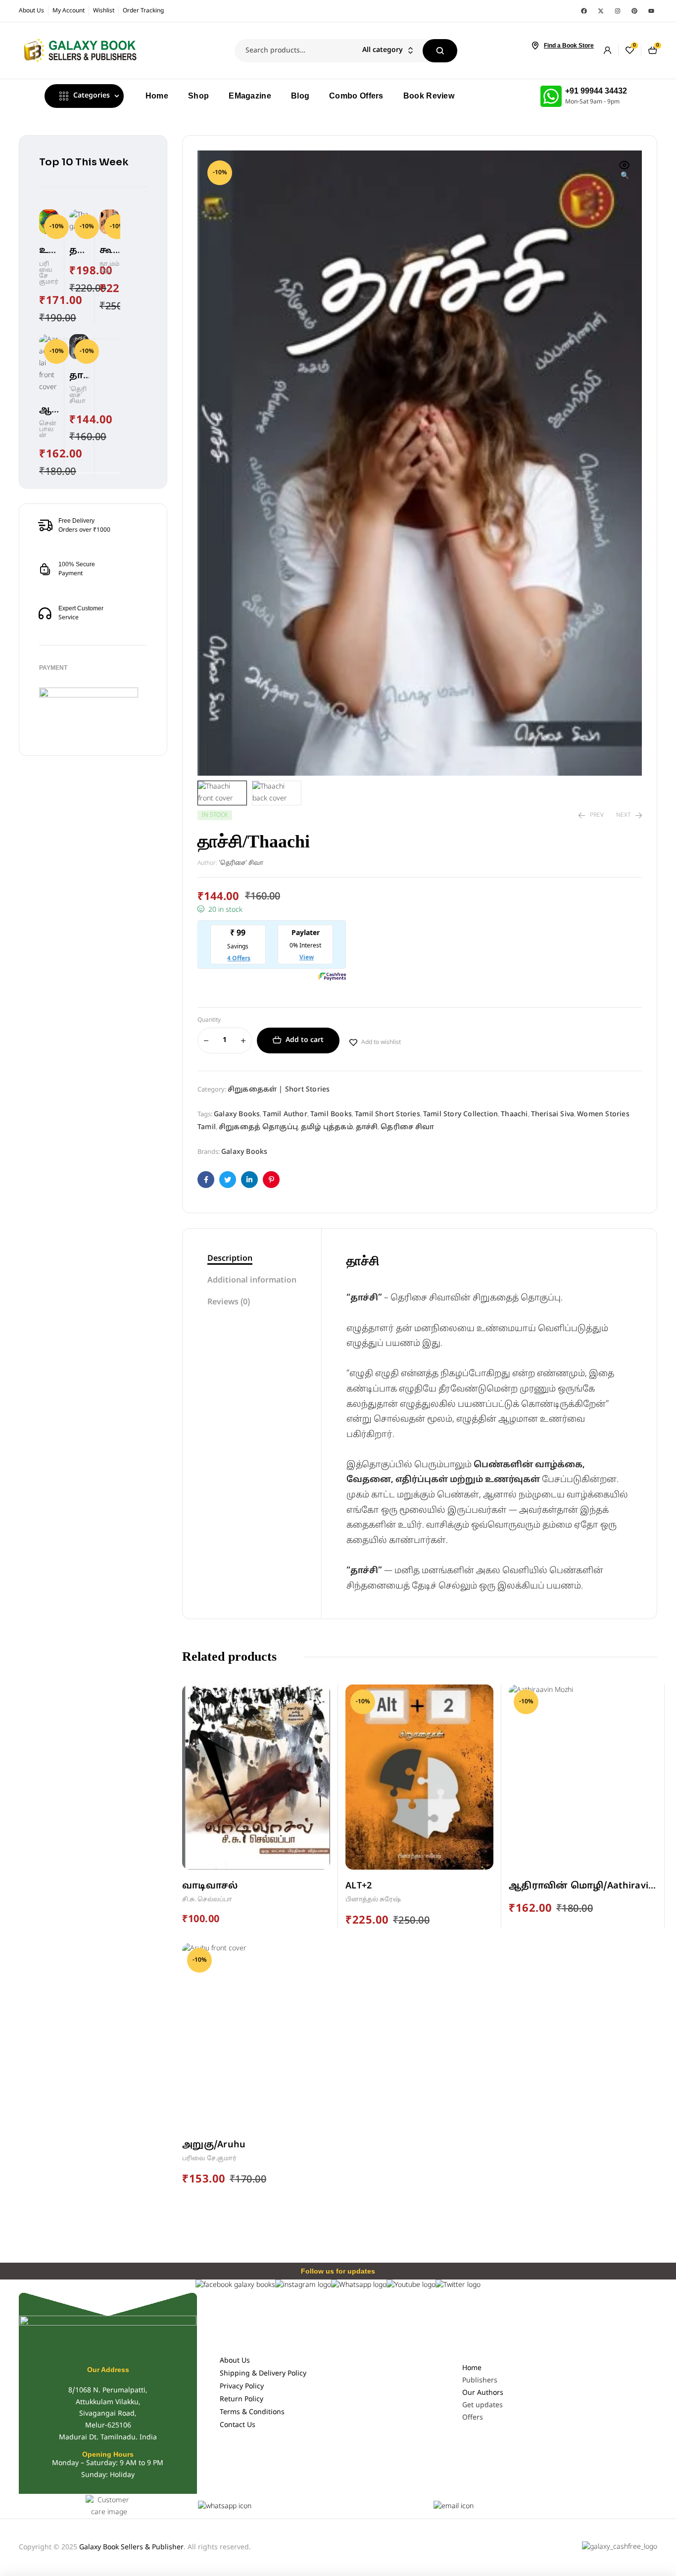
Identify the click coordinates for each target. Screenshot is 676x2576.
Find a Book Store (569, 46)
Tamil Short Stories (387, 1115)
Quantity (209, 1020)
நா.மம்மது (109, 267)
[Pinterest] (634, 11)
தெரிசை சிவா (407, 1127)
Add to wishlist (381, 1042)
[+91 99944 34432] (551, 96)
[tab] (252, 1259)
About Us (235, 2361)
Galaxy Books (237, 1115)
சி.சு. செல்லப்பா (207, 1900)
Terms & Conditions (252, 2412)
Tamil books (331, 1115)
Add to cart (305, 1040)
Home (472, 2368)
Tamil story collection (460, 1115)
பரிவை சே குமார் (49, 273)
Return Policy (241, 2400)
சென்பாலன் (48, 430)
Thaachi (514, 1115)
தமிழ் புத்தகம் (327, 1127)
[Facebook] (584, 11)
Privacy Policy (242, 2387)
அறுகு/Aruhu (214, 2145)
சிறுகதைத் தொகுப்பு (258, 1127)
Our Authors (483, 2393)
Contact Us (238, 2425)
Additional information (252, 1281)
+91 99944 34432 (596, 91)
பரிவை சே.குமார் (209, 2159)
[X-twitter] (601, 11)
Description (230, 1259)
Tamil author (285, 1115)
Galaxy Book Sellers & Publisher (131, 2548)
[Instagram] (618, 11)
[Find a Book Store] (535, 46)
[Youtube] (651, 11)
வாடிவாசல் (210, 1886)
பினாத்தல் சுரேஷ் (373, 1900)
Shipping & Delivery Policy (263, 2374)
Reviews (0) (229, 1302)
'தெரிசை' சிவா (241, 863)
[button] (625, 171)
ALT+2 (359, 1886)
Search (440, 51)
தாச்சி (367, 1127)
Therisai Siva (553, 1115)
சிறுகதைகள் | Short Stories (279, 1090)
